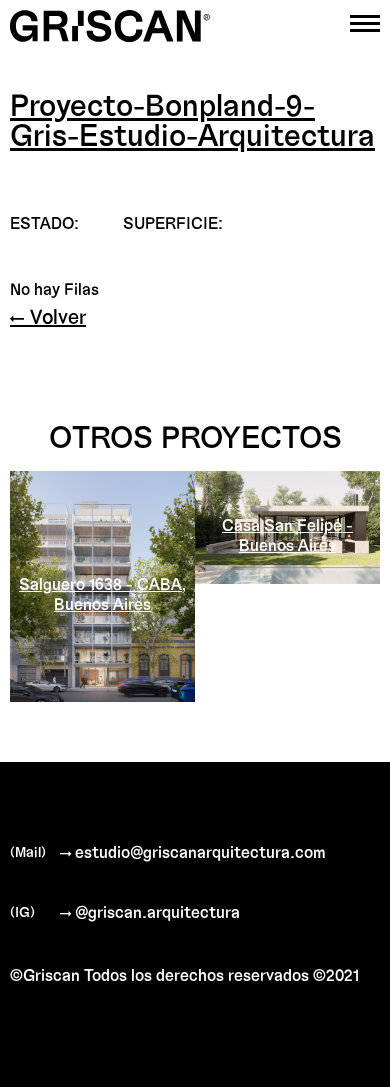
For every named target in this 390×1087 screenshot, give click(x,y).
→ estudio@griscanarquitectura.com (193, 851)
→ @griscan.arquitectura (150, 911)
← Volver (48, 316)
